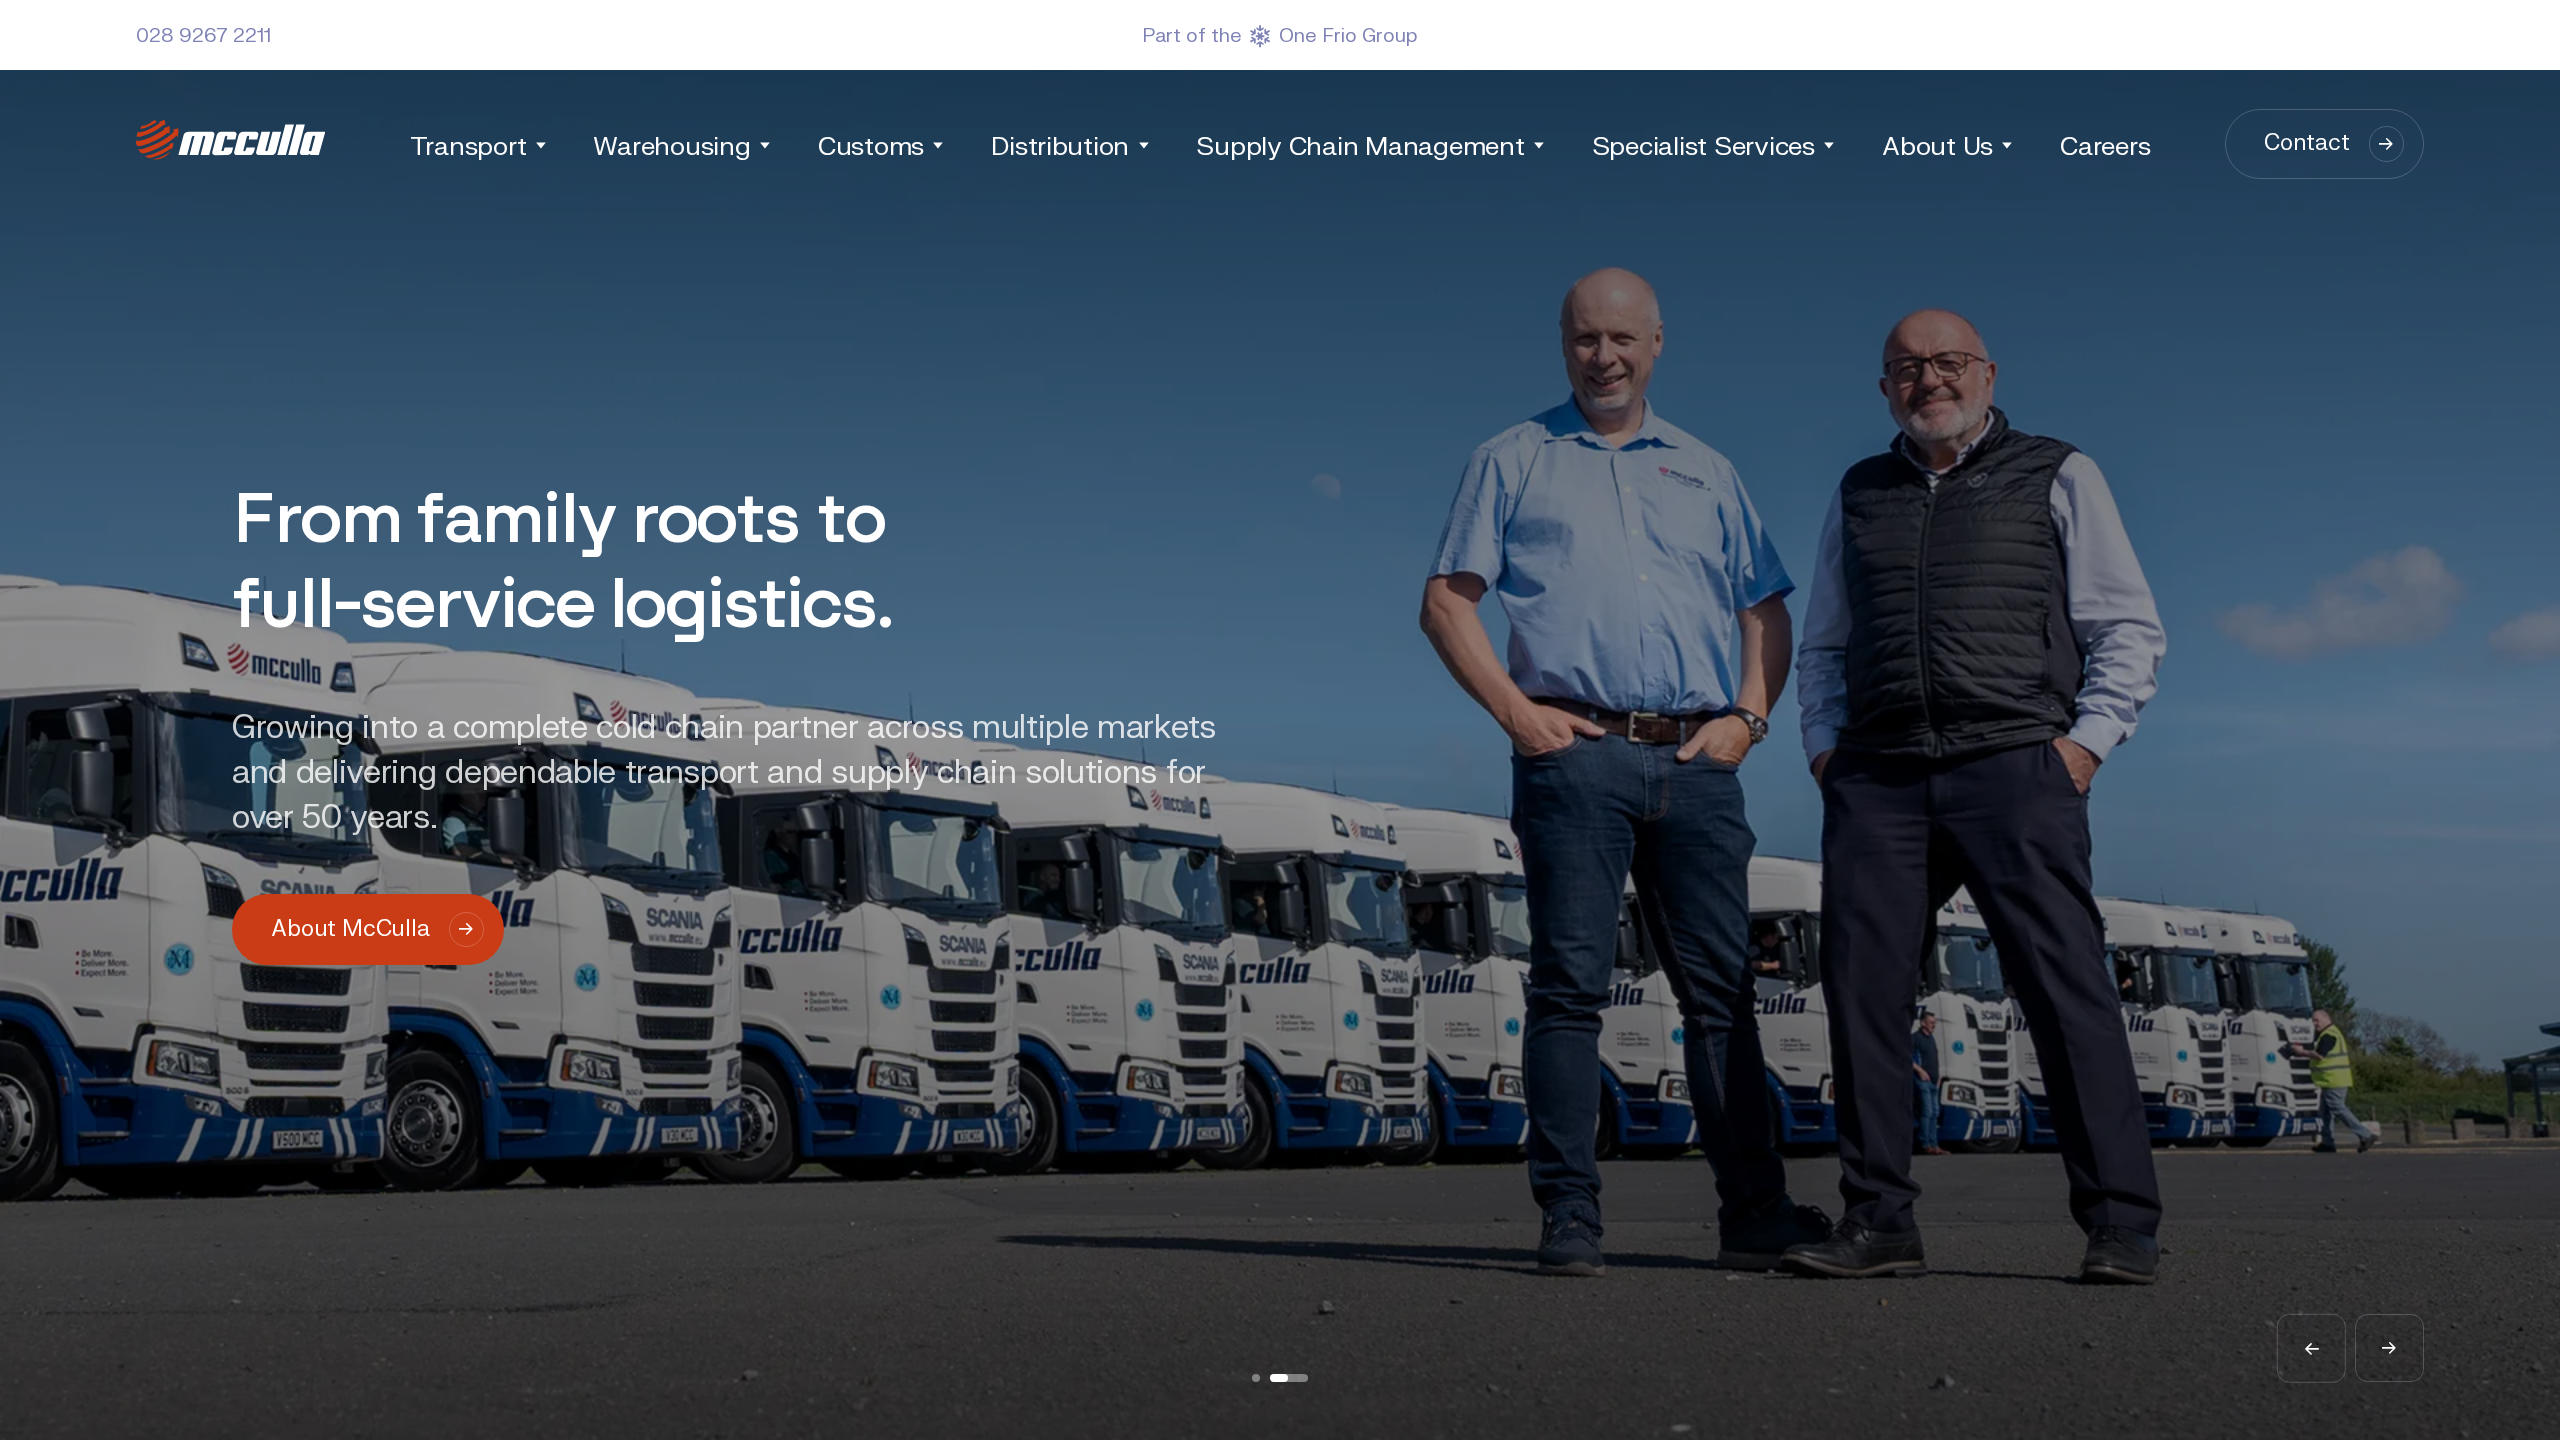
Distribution (1060, 144)
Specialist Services (1703, 144)
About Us (1937, 144)
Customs (871, 144)
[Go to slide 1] (1256, 1378)
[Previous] (2311, 1348)
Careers (2105, 144)
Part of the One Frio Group (1280, 34)
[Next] (2389, 1348)
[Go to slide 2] (1289, 1378)
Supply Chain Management (1360, 144)
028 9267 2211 (203, 34)
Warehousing (671, 144)
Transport (468, 144)
